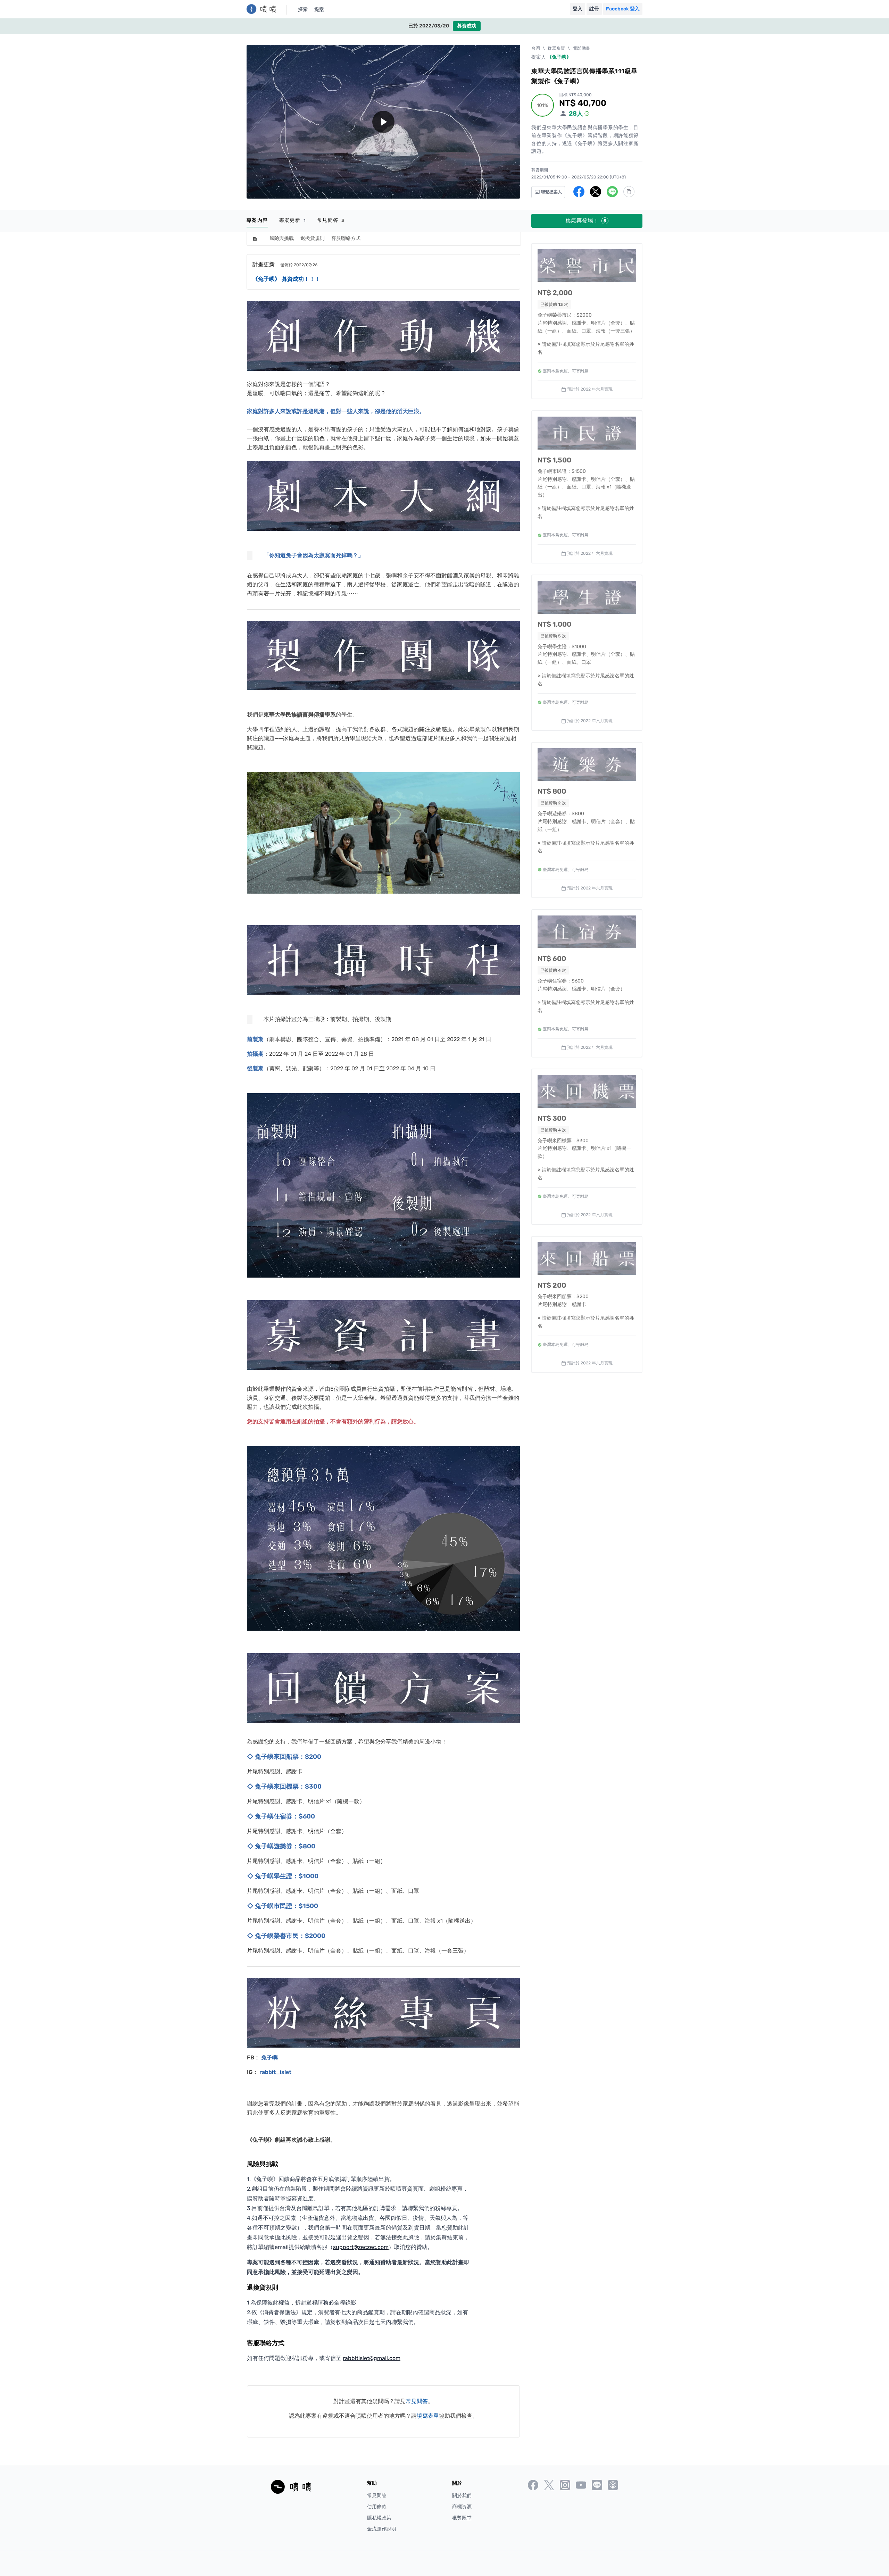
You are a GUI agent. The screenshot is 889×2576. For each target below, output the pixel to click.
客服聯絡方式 (346, 238)
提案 (319, 10)
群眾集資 (556, 48)
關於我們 (462, 2496)
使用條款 (377, 2507)
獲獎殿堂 (462, 2518)
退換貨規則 (313, 238)
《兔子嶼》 (559, 57)
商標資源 (462, 2507)
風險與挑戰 (282, 238)
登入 (578, 9)
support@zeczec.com (361, 2247)
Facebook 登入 (623, 9)
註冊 (594, 9)
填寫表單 (428, 2416)
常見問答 (331, 220)
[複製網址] (629, 192)
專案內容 (257, 220)
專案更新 (293, 220)
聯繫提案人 (551, 192)
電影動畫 (582, 48)
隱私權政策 (379, 2518)
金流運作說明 (382, 2529)
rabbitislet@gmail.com (372, 2358)
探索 (303, 10)
